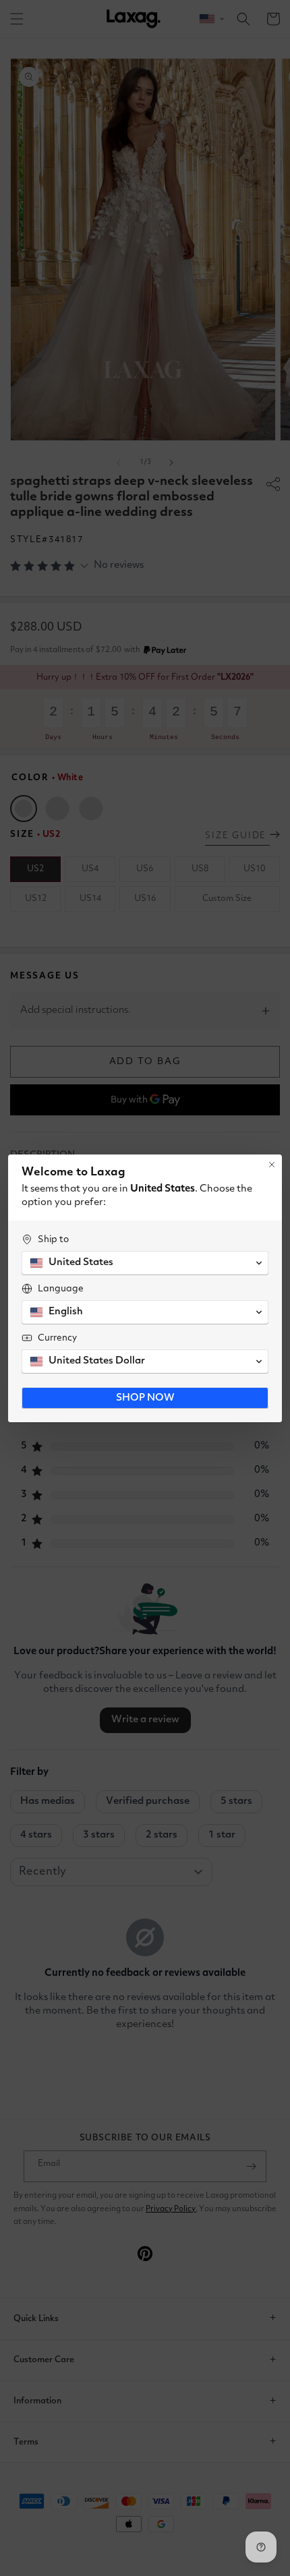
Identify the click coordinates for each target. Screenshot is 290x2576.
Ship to (53, 1239)
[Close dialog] (272, 1165)
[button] (145, 1263)
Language (61, 1289)
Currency (57, 1338)
